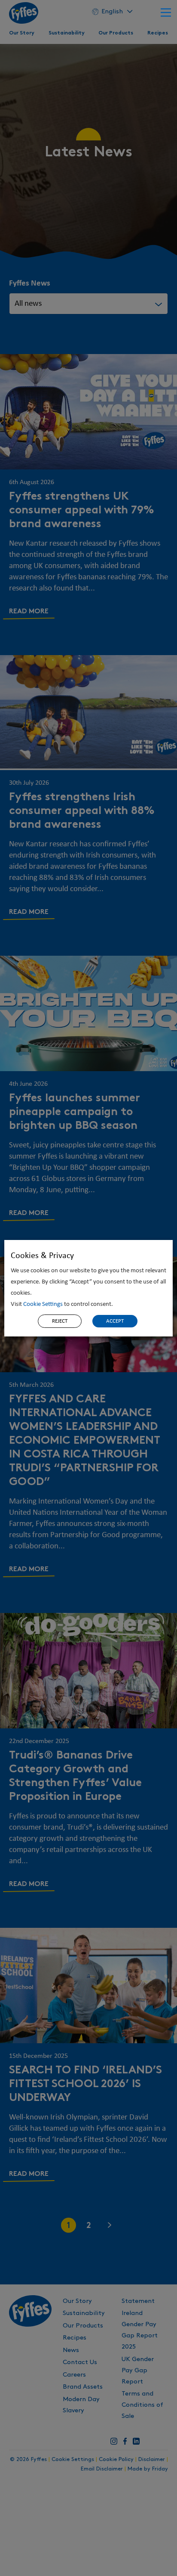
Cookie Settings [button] (43, 1304)
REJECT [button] (60, 1321)
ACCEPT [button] (115, 1321)
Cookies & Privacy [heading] (42, 1256)
